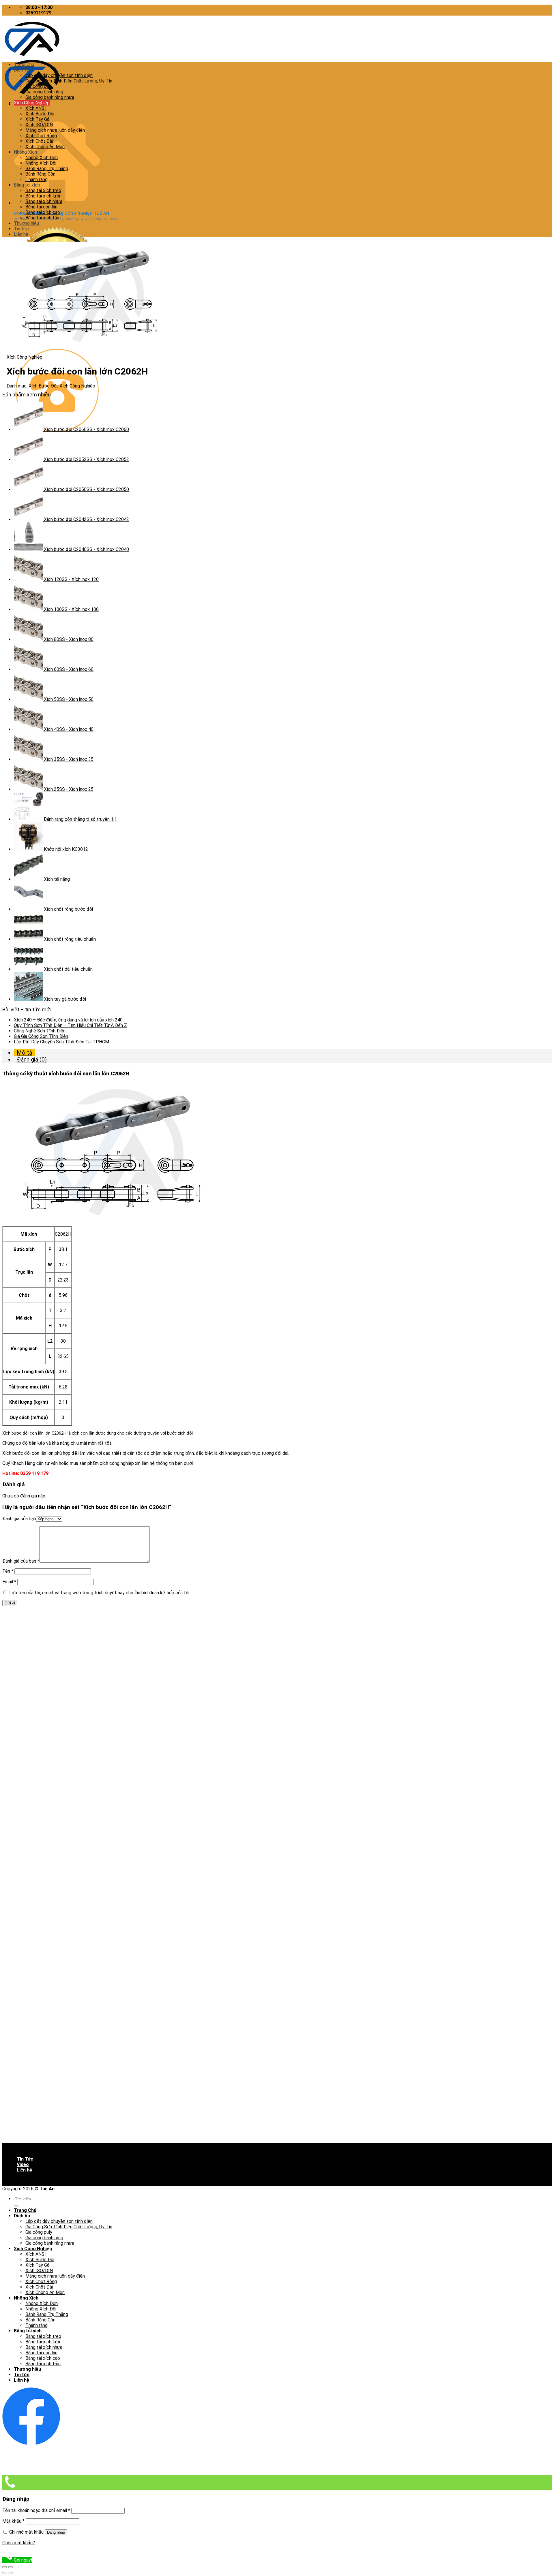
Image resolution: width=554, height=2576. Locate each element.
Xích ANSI (36, 108)
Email (9, 1582)
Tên (8, 1571)
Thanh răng (37, 179)
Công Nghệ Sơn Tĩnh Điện (40, 1031)
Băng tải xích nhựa (44, 201)
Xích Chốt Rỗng (41, 136)
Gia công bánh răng (44, 92)
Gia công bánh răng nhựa (50, 97)
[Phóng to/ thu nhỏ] (10, 2567)
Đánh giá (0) (32, 1060)
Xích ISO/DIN (39, 125)
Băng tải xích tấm (43, 218)
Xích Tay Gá (37, 119)
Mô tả (24, 1053)
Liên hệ (21, 234)
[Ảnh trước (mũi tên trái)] (5, 2573)
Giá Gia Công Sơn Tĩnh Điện (41, 1036)
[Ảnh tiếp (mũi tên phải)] (10, 2573)
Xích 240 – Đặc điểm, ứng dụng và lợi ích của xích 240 (68, 1020)
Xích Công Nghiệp (32, 103)
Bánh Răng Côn (40, 174)
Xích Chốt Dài (39, 141)
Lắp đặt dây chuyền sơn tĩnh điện (59, 75)
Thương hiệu (26, 223)
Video (23, 2164)
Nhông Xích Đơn (42, 158)
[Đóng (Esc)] (5, 2567)
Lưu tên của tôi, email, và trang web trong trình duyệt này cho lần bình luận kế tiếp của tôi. (100, 1593)
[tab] (283, 1053)
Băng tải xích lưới (43, 196)
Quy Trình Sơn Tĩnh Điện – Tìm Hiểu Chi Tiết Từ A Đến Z (70, 1025)
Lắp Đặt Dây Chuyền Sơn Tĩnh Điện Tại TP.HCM (61, 1042)
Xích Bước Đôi (40, 114)
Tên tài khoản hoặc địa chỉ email (36, 2510)
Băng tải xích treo (43, 190)
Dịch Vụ (21, 70)
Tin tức (21, 229)
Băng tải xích (27, 185)
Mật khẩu (13, 2521)
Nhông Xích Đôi (41, 163)
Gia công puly (39, 86)
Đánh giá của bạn (19, 1519)
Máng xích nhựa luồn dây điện (55, 130)
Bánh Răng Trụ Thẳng (47, 169)
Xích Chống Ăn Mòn (45, 147)
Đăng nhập (56, 2532)
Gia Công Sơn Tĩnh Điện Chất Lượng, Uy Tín (69, 81)
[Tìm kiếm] (16, 2206)
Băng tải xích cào (43, 212)
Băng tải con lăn (41, 207)
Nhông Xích (25, 152)
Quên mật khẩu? (19, 2543)
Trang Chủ (24, 64)
